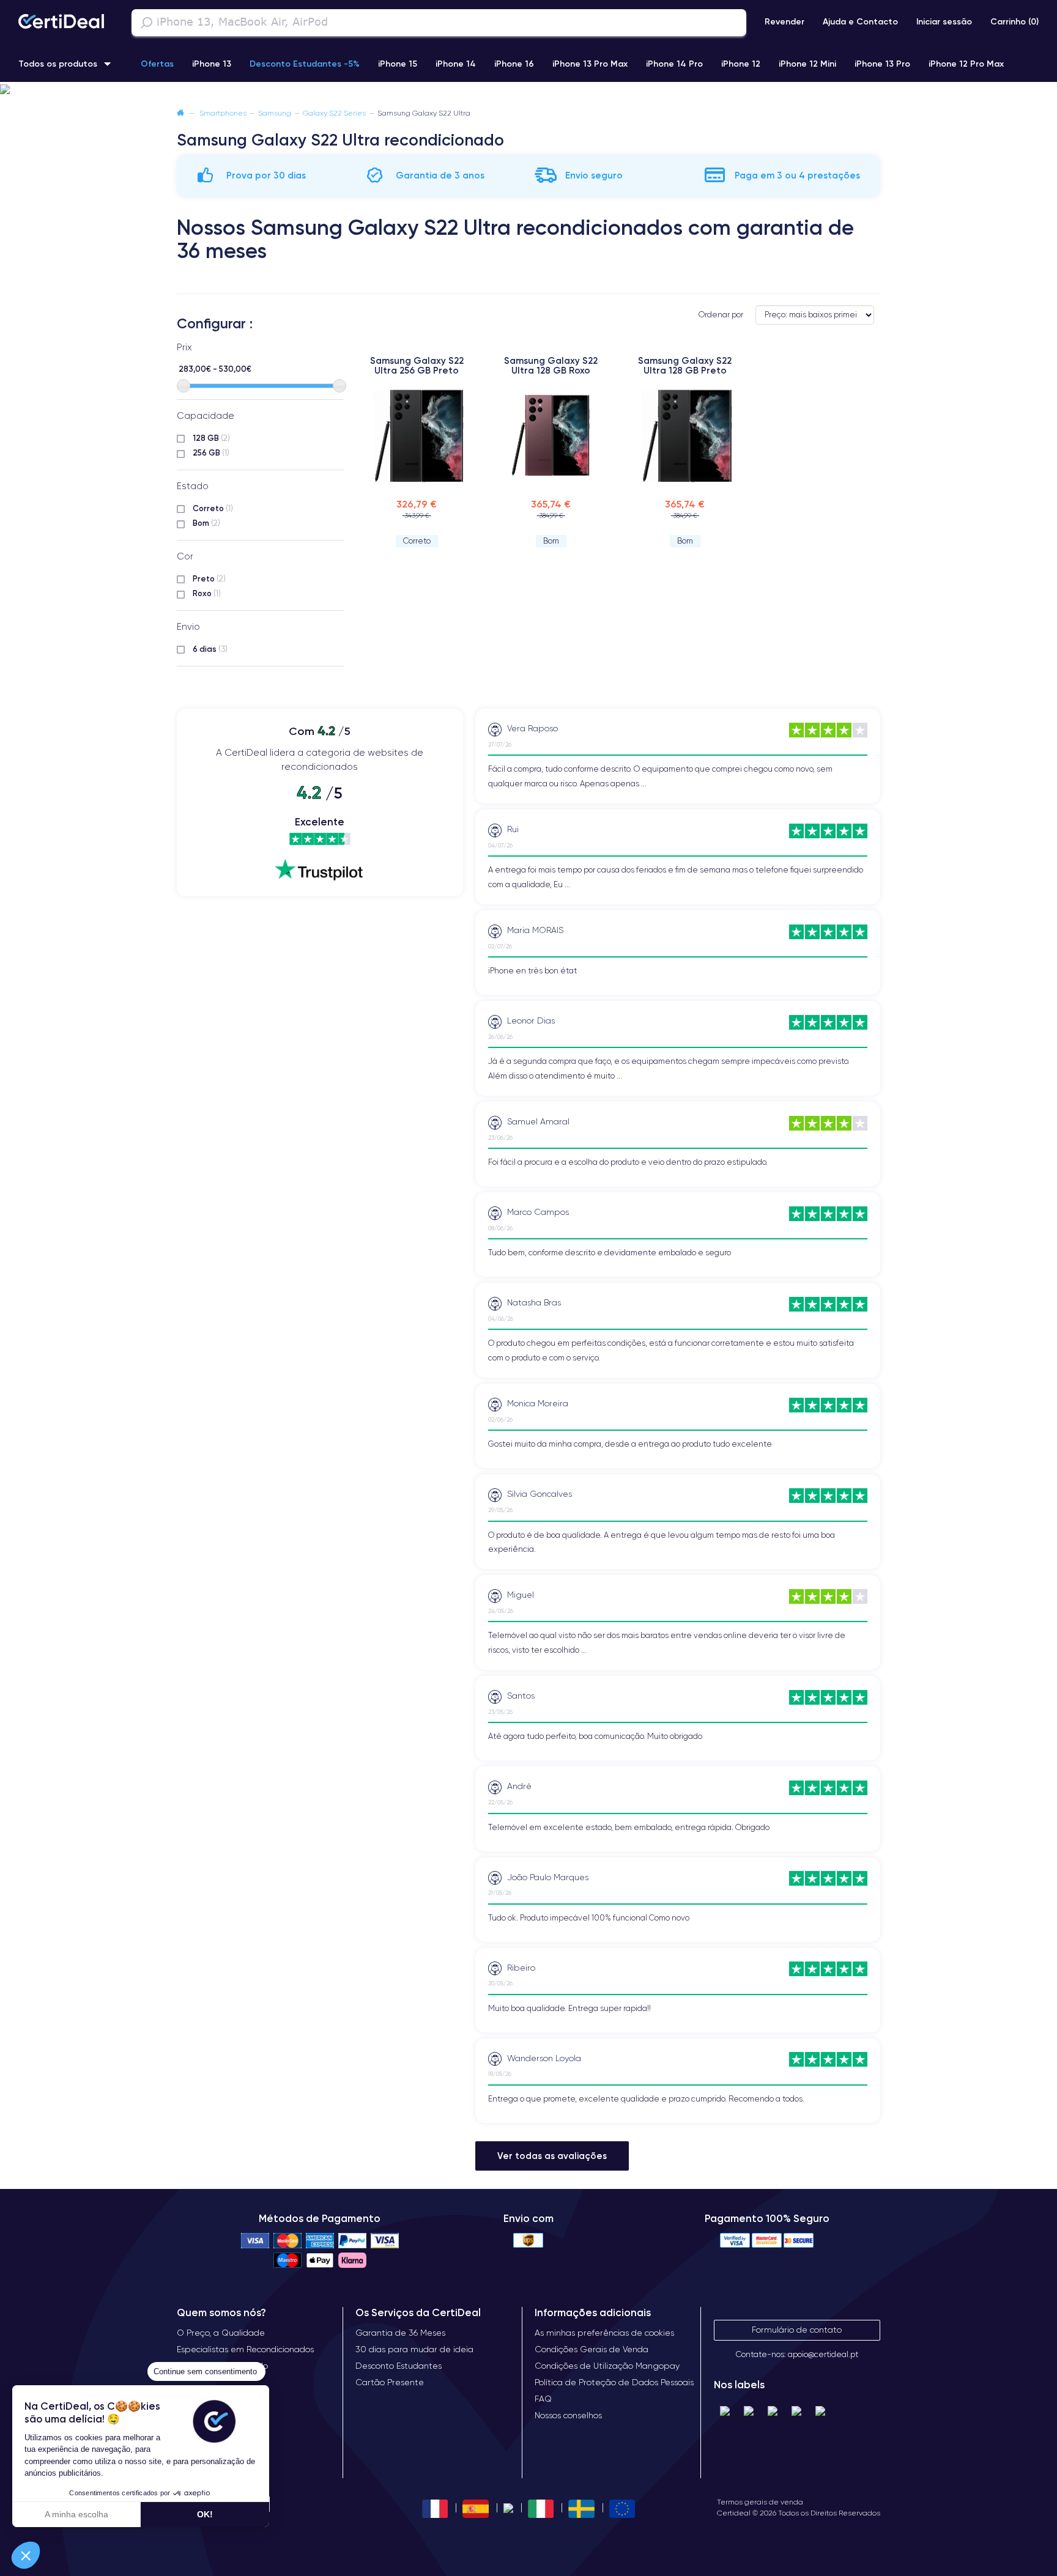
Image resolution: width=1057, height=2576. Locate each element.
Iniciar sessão (944, 21)
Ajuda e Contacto (860, 21)
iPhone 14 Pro (674, 64)
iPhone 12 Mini (807, 64)
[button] (528, 90)
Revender (784, 21)
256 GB (211, 452)
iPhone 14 (456, 64)
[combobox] (439, 23)
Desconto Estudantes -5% (305, 64)
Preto (209, 578)
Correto (213, 508)
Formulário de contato (797, 2330)
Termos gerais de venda (760, 2502)
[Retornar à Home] (180, 113)
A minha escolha (76, 2514)
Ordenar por (721, 315)
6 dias (210, 649)
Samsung (275, 113)
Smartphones (223, 113)
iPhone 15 (398, 64)
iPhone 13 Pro (882, 64)
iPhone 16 (514, 64)
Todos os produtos (58, 64)
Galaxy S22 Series (334, 113)
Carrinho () (1014, 21)
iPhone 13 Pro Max (590, 64)
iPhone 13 (212, 64)
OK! (205, 2514)
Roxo (207, 593)
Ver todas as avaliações (552, 2156)
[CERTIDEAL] (61, 23)
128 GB (211, 438)
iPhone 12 (741, 64)
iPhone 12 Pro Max (966, 64)
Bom (206, 523)
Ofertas (157, 64)
